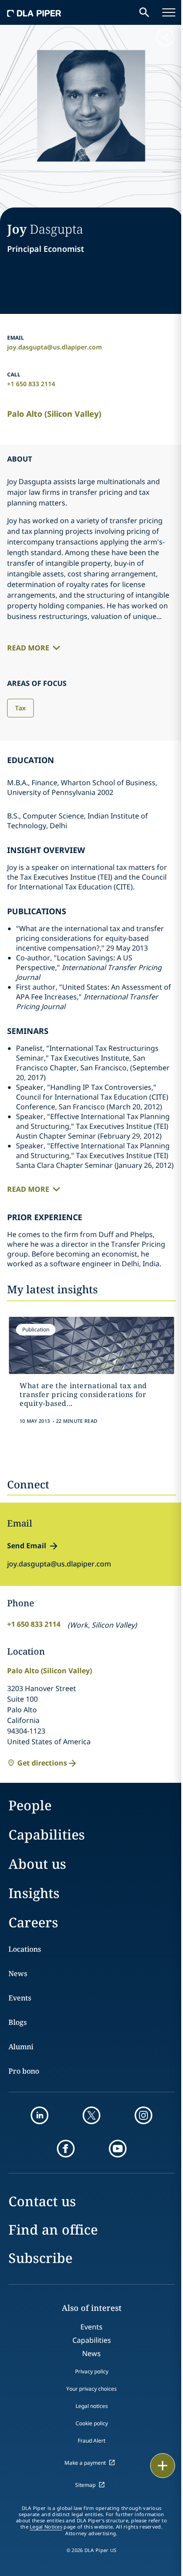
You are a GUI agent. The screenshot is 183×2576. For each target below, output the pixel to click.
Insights (34, 1893)
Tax (20, 708)
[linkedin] (40, 2115)
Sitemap (85, 2485)
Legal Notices (46, 2527)
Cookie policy (92, 2423)
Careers (33, 1922)
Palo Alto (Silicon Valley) (54, 414)
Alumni (21, 2047)
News (18, 1973)
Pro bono (24, 2071)
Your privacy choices (91, 2389)
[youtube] (118, 2149)
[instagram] (143, 2115)
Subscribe (40, 2258)
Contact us (42, 2201)
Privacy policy (92, 2371)
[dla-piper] (34, 12)
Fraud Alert (91, 2441)
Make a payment (85, 2463)
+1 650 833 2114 (31, 384)
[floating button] (163, 2466)
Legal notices (92, 2406)
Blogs (18, 2022)
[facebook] (66, 2149)
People (30, 1805)
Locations (25, 1949)
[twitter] (91, 2115)
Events (20, 1998)
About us (37, 1864)
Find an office (53, 2230)
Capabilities (47, 1834)
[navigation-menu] (169, 12)
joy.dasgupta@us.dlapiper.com (55, 347)
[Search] (144, 12)
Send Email (27, 1546)
